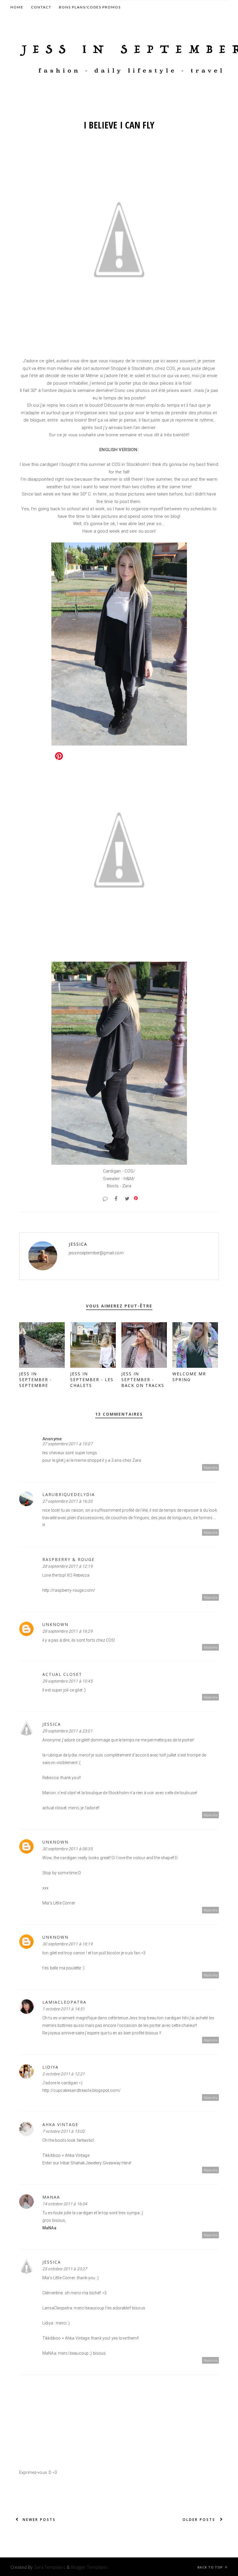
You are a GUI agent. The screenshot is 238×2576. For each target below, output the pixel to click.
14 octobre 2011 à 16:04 (65, 2204)
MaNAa (51, 2197)
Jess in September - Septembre (36, 1380)
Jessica (78, 1244)
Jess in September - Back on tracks (143, 1380)
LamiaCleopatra (64, 2002)
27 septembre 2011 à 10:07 (67, 1444)
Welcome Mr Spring (189, 1377)
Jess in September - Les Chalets (92, 1380)
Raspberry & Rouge (68, 1559)
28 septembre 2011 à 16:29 (67, 1631)
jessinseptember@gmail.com (96, 1253)
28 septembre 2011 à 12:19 (67, 1566)
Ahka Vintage (60, 2124)
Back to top (211, 2567)
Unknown (55, 1624)
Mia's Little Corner (59, 1903)
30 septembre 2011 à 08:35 (67, 1849)
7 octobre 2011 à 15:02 (64, 2131)
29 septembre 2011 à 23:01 (67, 1731)
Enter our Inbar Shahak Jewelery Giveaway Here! (87, 2163)
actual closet (62, 1674)
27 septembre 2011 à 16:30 (67, 1501)
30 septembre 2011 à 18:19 (67, 1944)
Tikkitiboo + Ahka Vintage (66, 2155)
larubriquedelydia (69, 1494)
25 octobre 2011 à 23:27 (65, 2269)
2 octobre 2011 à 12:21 (64, 2074)
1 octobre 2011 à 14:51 (64, 2009)
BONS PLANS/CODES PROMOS (90, 7)
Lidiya (51, 2067)
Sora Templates (50, 2567)
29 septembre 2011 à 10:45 (67, 1681)
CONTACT (41, 7)
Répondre (211, 1467)
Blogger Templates (90, 2567)
